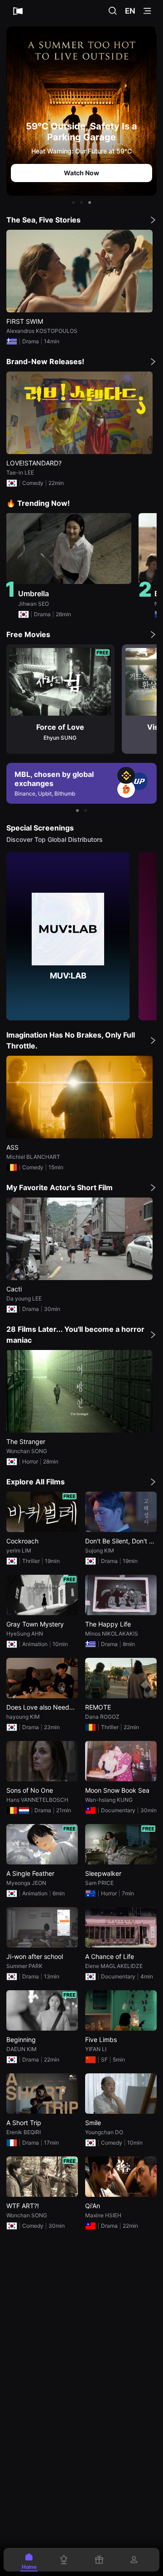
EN (130, 11)
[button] (73, 203)
